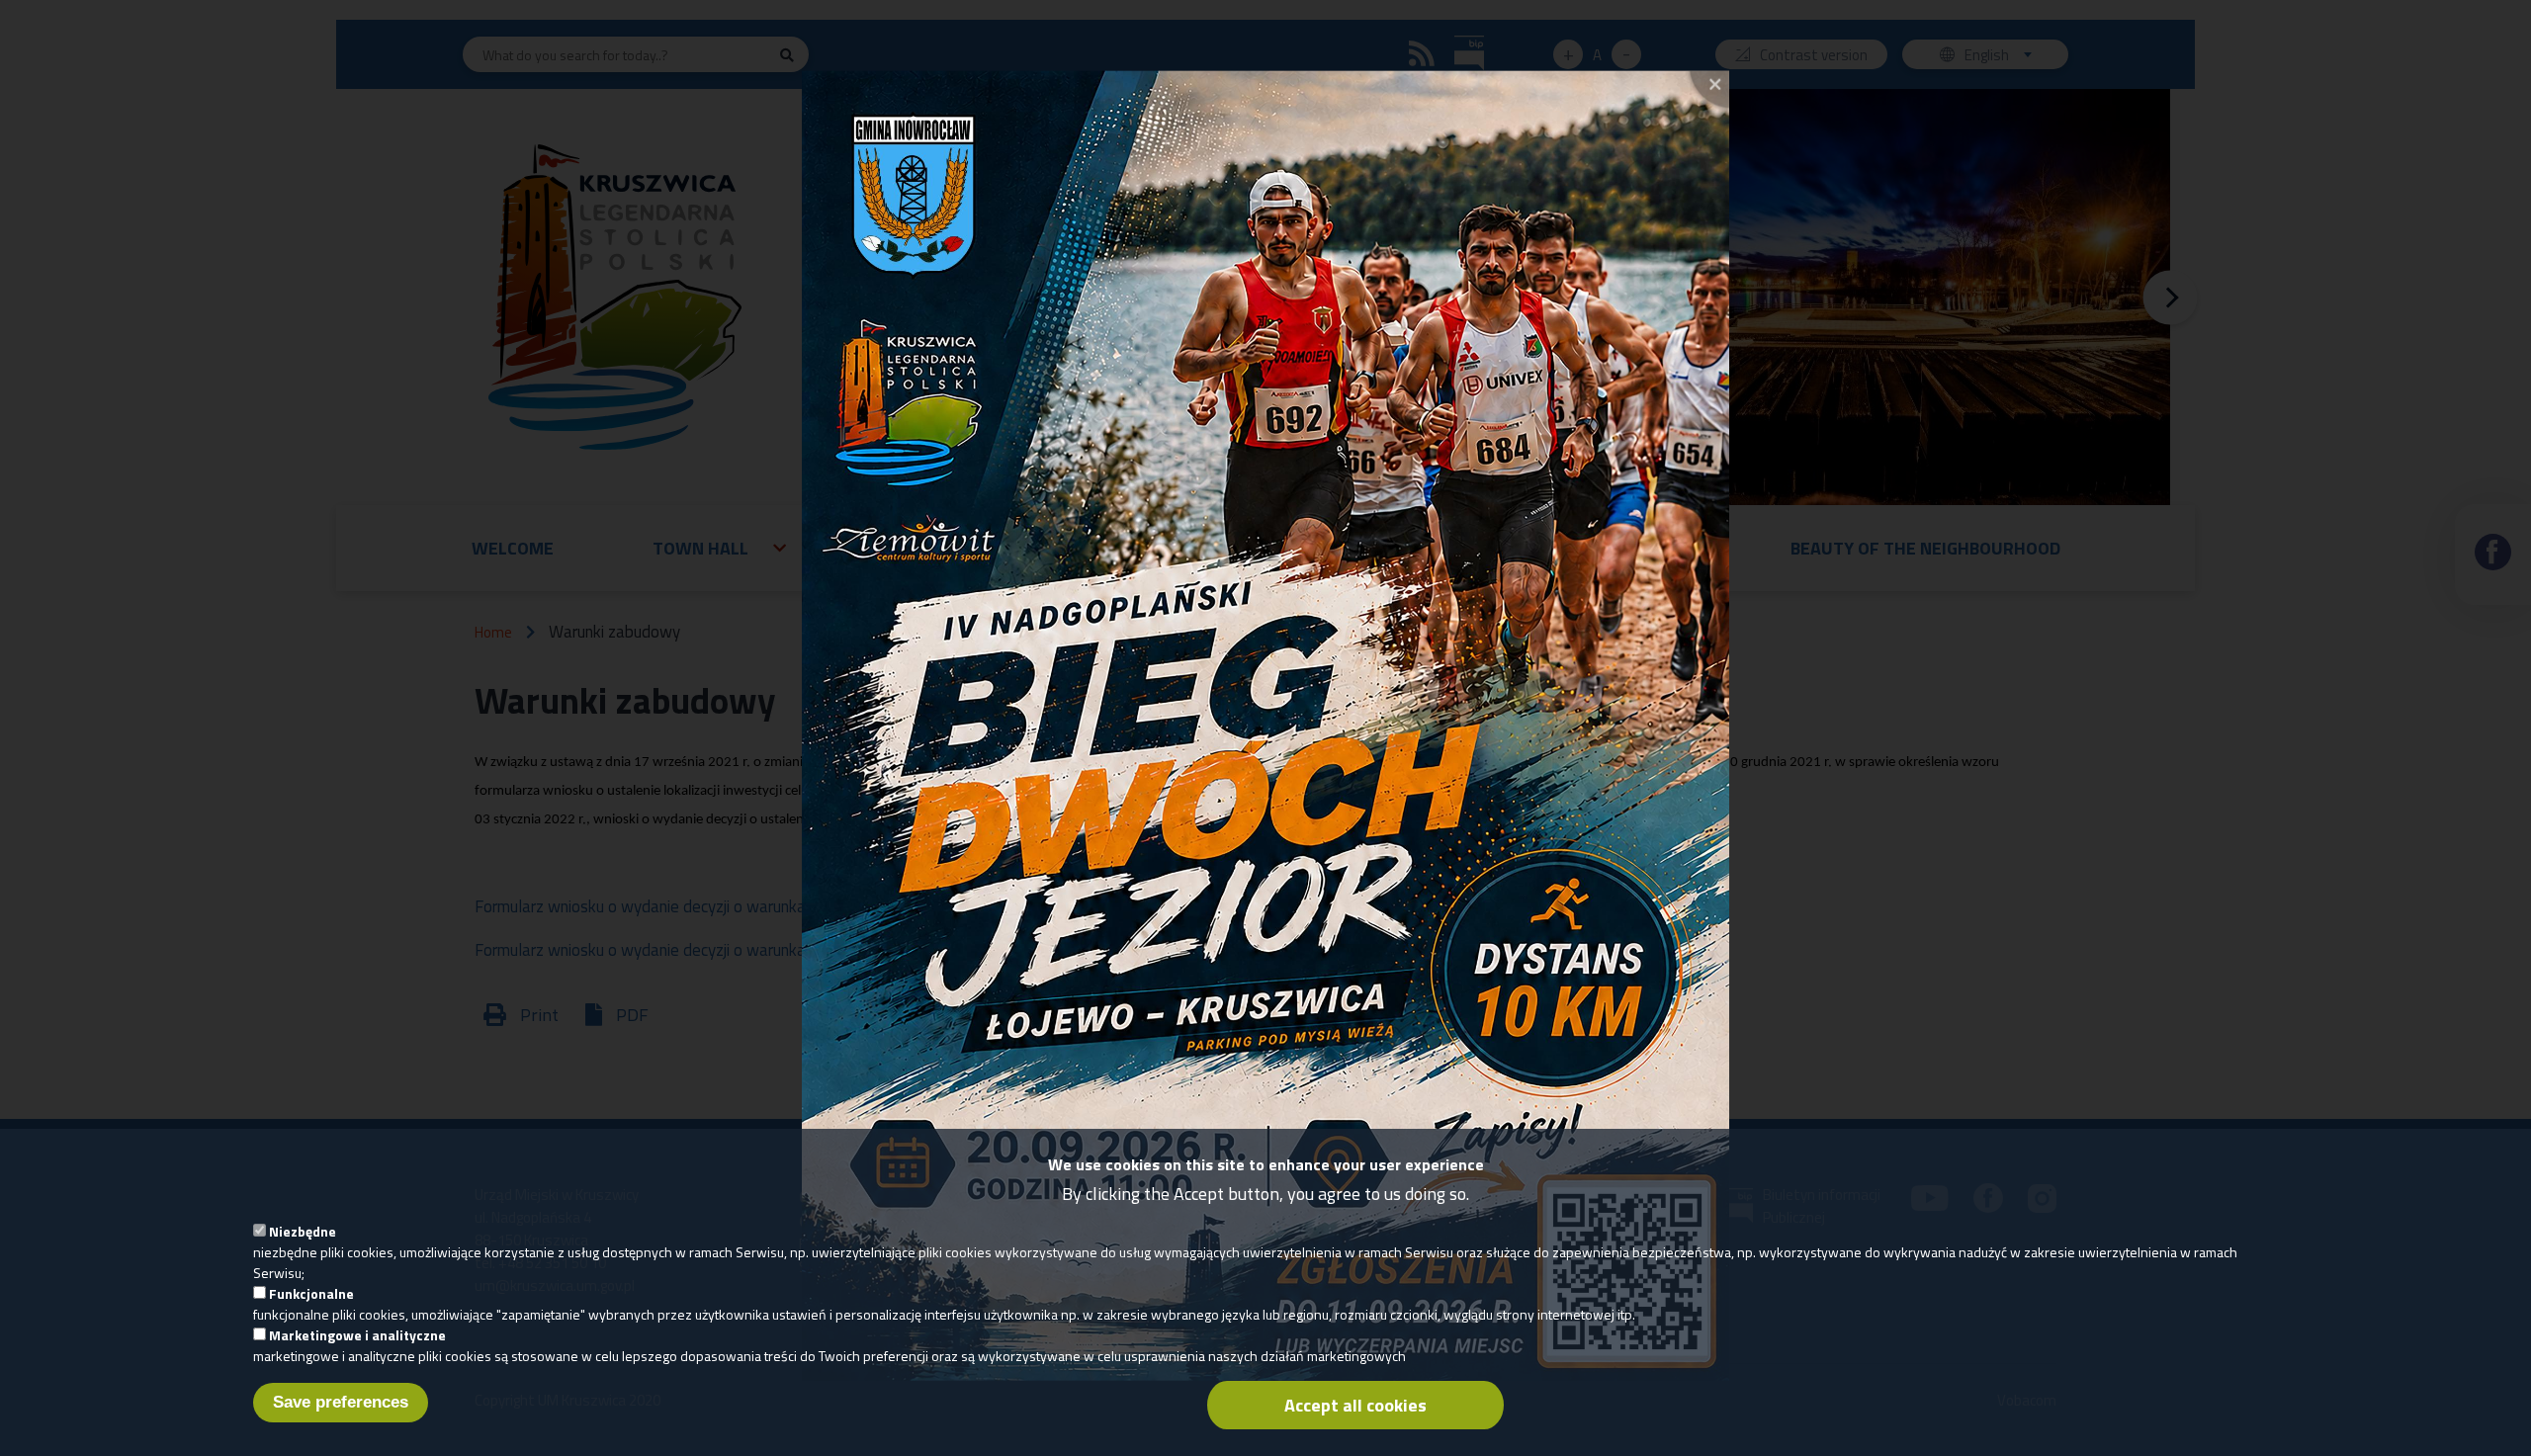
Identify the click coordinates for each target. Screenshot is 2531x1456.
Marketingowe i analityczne (357, 1335)
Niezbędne (303, 1231)
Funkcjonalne (311, 1293)
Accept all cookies (1355, 1405)
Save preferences (341, 1402)
